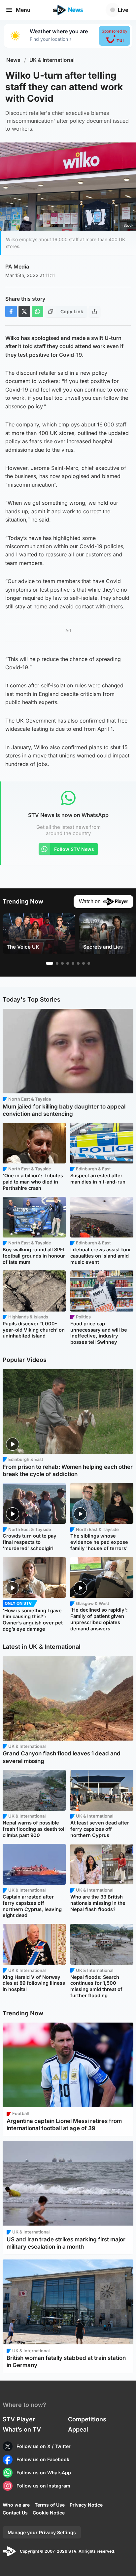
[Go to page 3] (62, 963)
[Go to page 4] (68, 963)
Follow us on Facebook (43, 2459)
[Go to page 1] (50, 963)
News (13, 60)
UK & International (52, 60)
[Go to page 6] (78, 963)
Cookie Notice (49, 2513)
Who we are (16, 2505)
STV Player (19, 2419)
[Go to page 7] (84, 963)
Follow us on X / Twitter (44, 2446)
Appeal (78, 2429)
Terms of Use (50, 2505)
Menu (23, 10)
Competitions (87, 2419)
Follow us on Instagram (43, 2486)
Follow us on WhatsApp (44, 2473)
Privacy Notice (86, 2505)
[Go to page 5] (73, 963)
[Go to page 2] (57, 963)
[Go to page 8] (89, 963)
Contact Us (15, 2513)
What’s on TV (22, 2429)
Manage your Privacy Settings (42, 2532)
